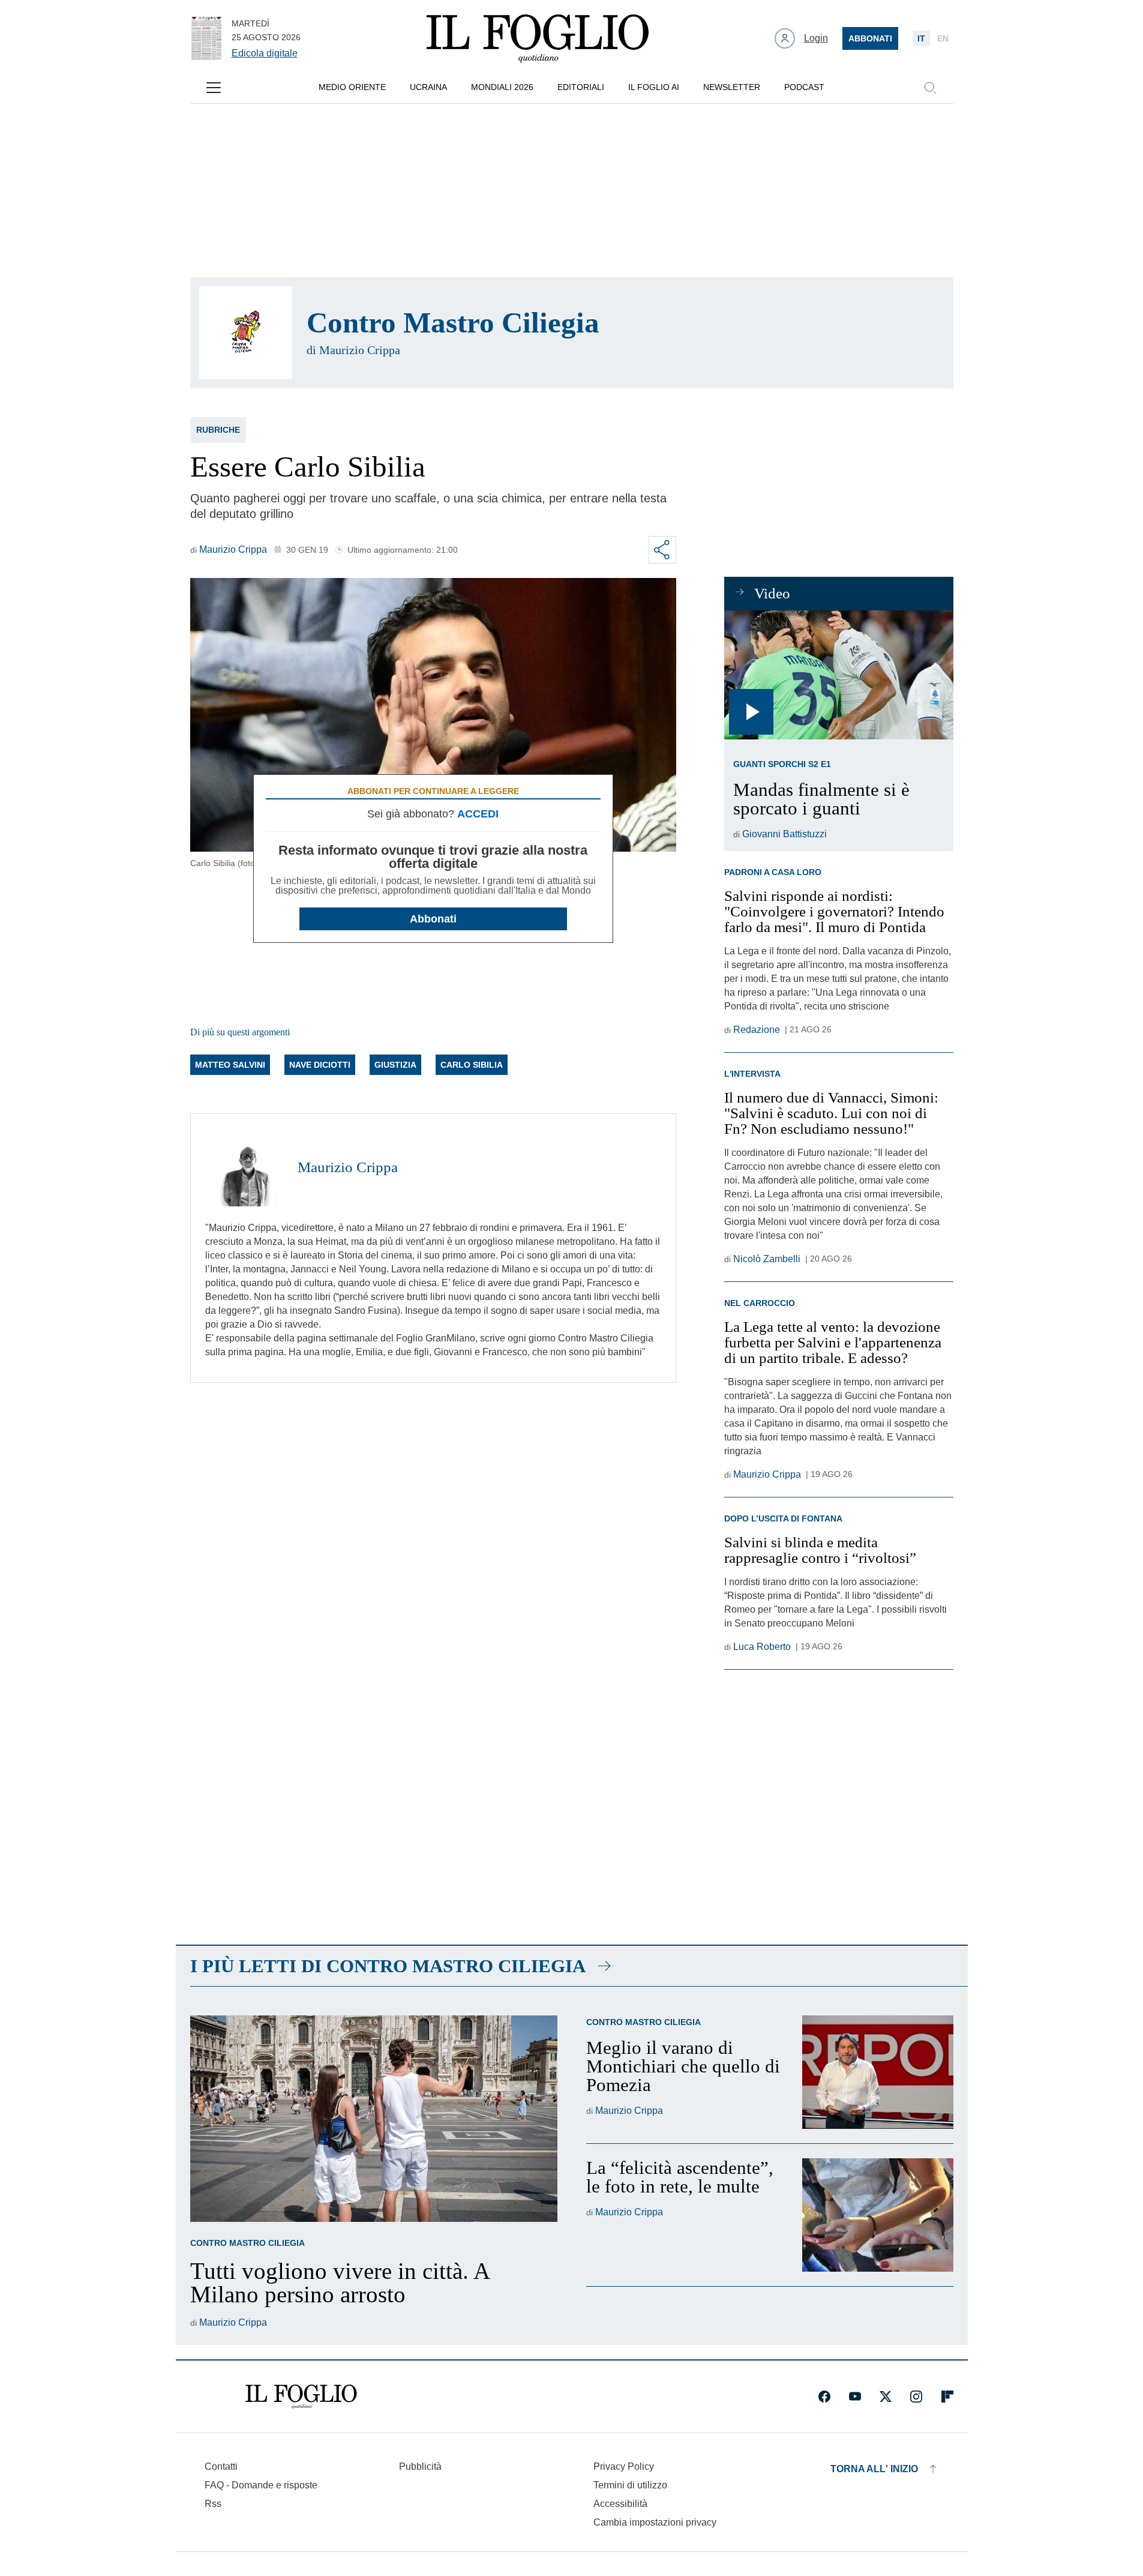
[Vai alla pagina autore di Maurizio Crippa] (244, 1167)
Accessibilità (620, 2504)
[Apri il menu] (214, 88)
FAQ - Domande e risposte (261, 2485)
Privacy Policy (624, 2466)
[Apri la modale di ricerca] (930, 88)
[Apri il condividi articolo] (662, 550)
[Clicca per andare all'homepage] (301, 2397)
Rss (213, 2504)
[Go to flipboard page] (947, 2397)
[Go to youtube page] (855, 2397)
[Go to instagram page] (916, 2397)
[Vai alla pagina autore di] (246, 333)
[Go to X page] (886, 2397)
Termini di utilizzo (630, 2485)
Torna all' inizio (874, 2469)
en (943, 38)
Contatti (221, 2466)
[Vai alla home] (538, 38)
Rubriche (218, 430)
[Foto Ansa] (838, 675)
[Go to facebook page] (824, 2397)
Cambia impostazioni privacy (655, 2523)
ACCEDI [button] (478, 814)
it (921, 38)
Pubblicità (420, 2466)
